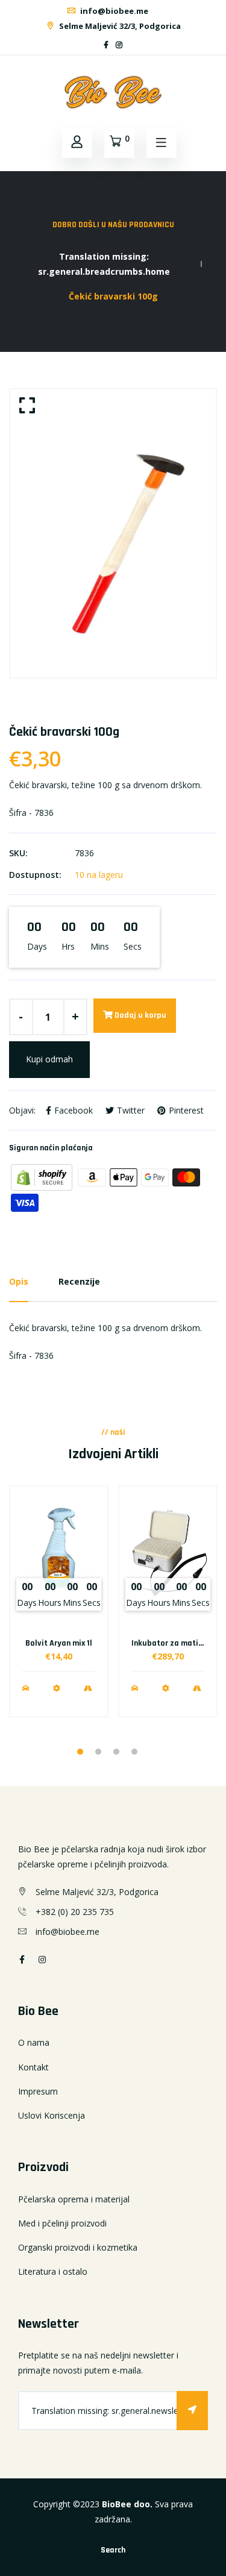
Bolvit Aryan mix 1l (59, 1643)
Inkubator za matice (169, 1643)
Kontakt (33, 2067)
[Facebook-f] (106, 45)
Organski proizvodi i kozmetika (78, 2247)
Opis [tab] (19, 1281)
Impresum (38, 2091)
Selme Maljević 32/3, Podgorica (119, 26)
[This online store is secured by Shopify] (43, 1177)
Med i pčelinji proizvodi (62, 2223)
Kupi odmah (49, 1059)
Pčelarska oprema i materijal (74, 2199)
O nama (34, 2042)
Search (113, 2550)
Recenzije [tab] (79, 1281)
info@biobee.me (113, 11)
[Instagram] (119, 45)
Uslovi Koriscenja (52, 2115)
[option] (113, 533)
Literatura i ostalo (53, 2271)
